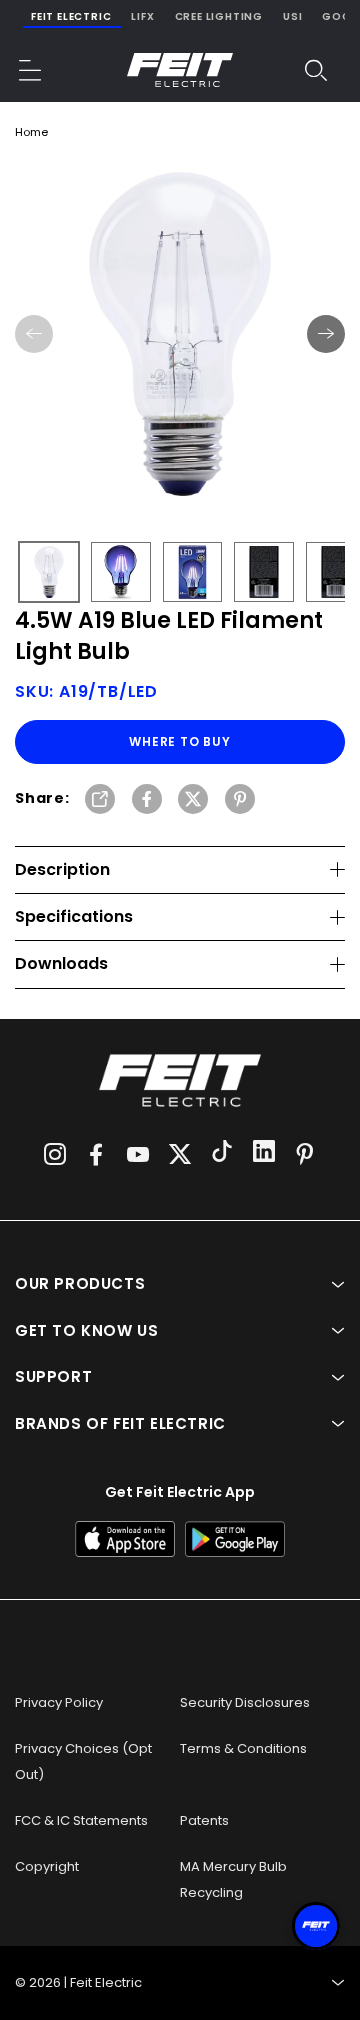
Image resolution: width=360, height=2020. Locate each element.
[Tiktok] (222, 1154)
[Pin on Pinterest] (240, 800)
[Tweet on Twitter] (193, 800)
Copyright (47, 1866)
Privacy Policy (59, 1702)
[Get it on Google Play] (235, 1539)
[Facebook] (96, 1154)
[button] (31, 70)
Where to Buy (180, 741)
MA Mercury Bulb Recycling (233, 1879)
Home (31, 132)
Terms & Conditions (243, 1748)
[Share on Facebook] (147, 800)
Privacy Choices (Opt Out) (83, 1761)
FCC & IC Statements (81, 1820)
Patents (204, 1820)
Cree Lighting (219, 16)
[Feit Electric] (180, 70)
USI (292, 16)
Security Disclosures (245, 1702)
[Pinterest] (305, 1154)
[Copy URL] (100, 800)
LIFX (142, 16)
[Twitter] (180, 1154)
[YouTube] (138, 1154)
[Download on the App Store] (125, 1539)
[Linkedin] (264, 1154)
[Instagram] (55, 1154)
